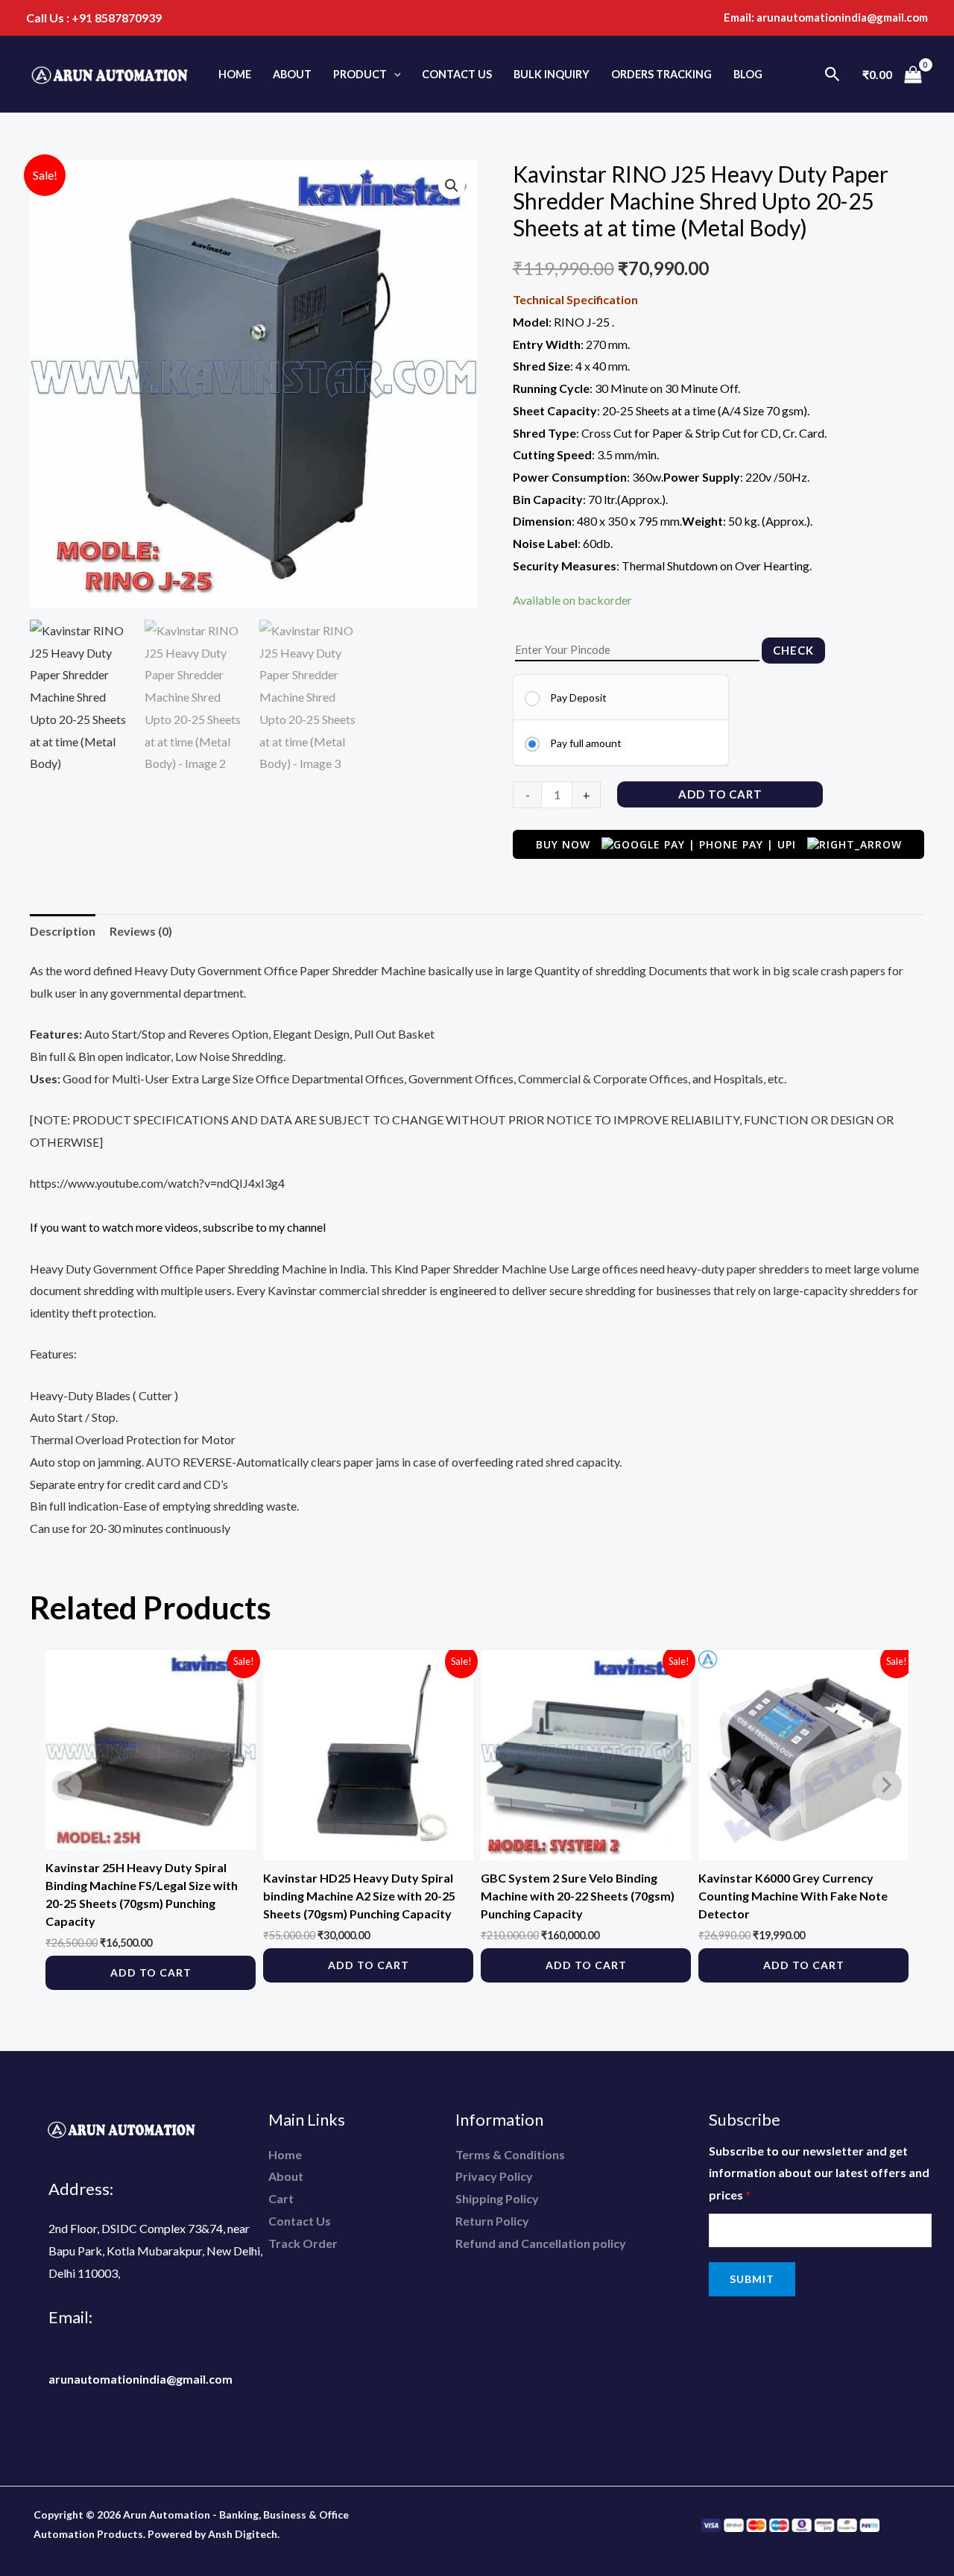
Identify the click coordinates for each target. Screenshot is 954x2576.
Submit (752, 2279)
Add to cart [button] (151, 1972)
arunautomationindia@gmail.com (842, 17)
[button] (394, 74)
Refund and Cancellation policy (541, 2243)
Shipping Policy (497, 2198)
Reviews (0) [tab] (141, 931)
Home (235, 74)
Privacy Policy (494, 2176)
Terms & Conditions (510, 2154)
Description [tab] (63, 931)
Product (360, 74)
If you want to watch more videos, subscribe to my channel (178, 1227)
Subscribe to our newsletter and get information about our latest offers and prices (819, 2173)
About (292, 74)
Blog (748, 74)
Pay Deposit (578, 697)
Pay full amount (586, 743)
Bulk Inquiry (552, 74)
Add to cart (720, 794)
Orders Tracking (661, 74)
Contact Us (457, 74)
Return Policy (492, 2221)
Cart (281, 2198)
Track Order (303, 2243)
